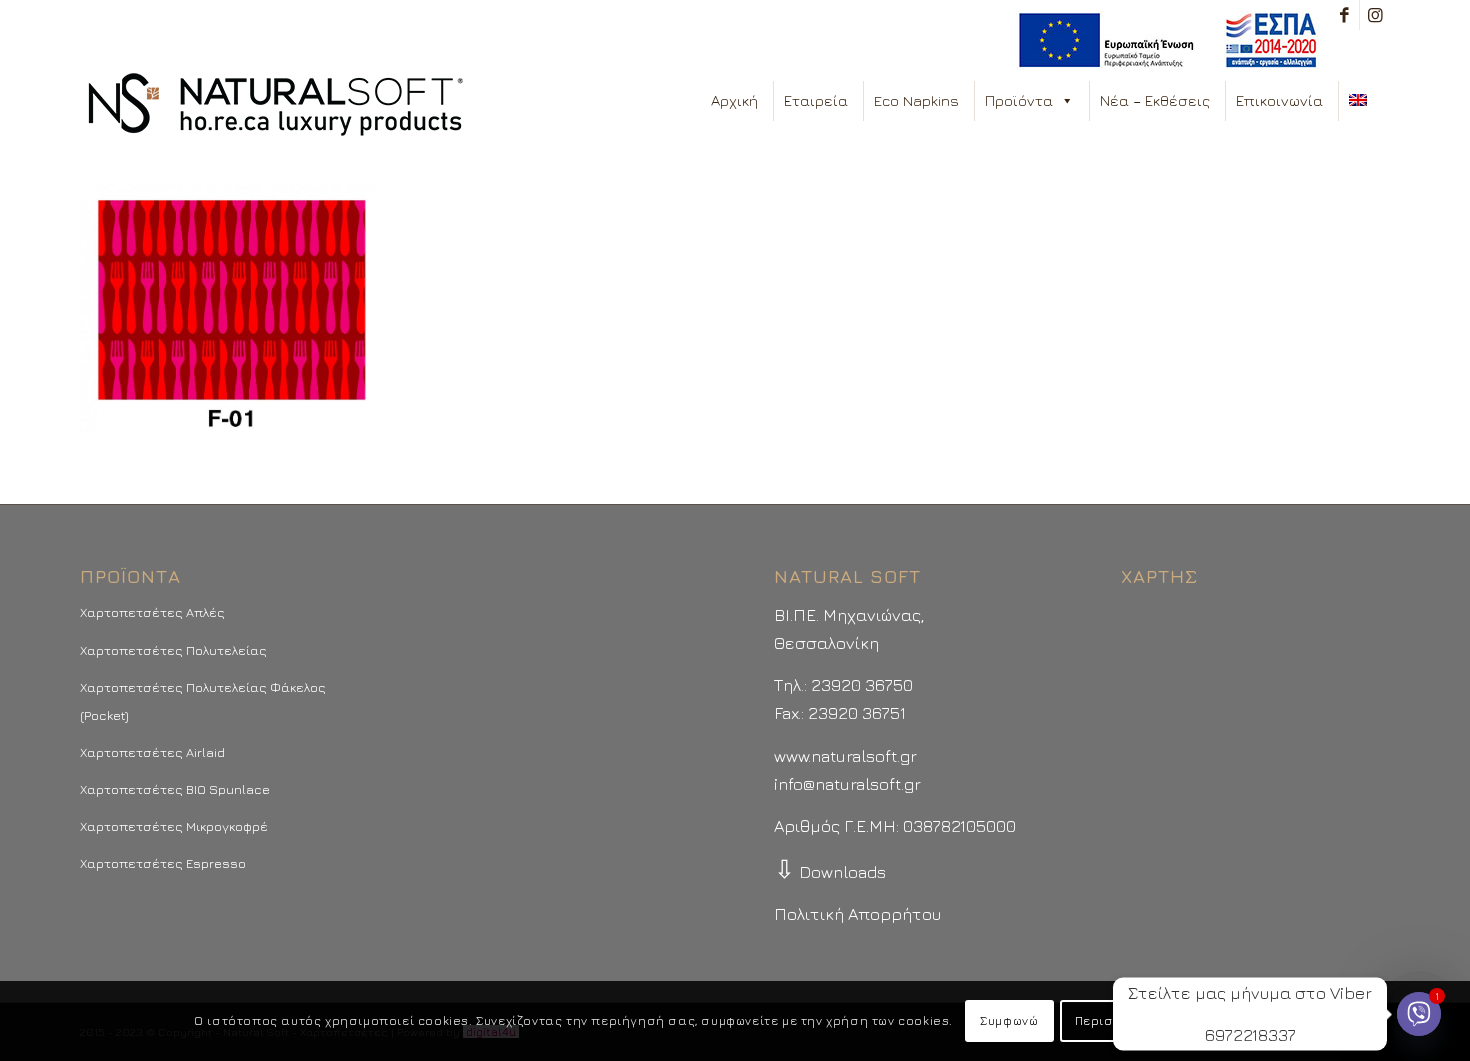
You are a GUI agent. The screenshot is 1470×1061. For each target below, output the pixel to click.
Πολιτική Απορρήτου (857, 914)
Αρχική (734, 100)
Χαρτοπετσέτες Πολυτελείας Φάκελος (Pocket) (203, 701)
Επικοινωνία (1279, 100)
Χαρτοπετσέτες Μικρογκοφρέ (174, 826)
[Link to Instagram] (1375, 15)
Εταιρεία (816, 100)
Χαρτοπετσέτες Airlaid (152, 752)
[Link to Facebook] (1344, 15)
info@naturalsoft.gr (847, 784)
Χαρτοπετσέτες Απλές (152, 612)
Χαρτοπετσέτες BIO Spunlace (175, 789)
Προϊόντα (1019, 100)
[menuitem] (1162, 40)
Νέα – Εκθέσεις (1155, 100)
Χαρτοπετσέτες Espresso (163, 863)
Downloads (830, 872)
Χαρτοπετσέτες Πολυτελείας (173, 650)
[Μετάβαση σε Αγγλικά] (1362, 101)
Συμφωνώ (1009, 1020)
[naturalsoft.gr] (275, 106)
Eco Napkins (916, 100)
